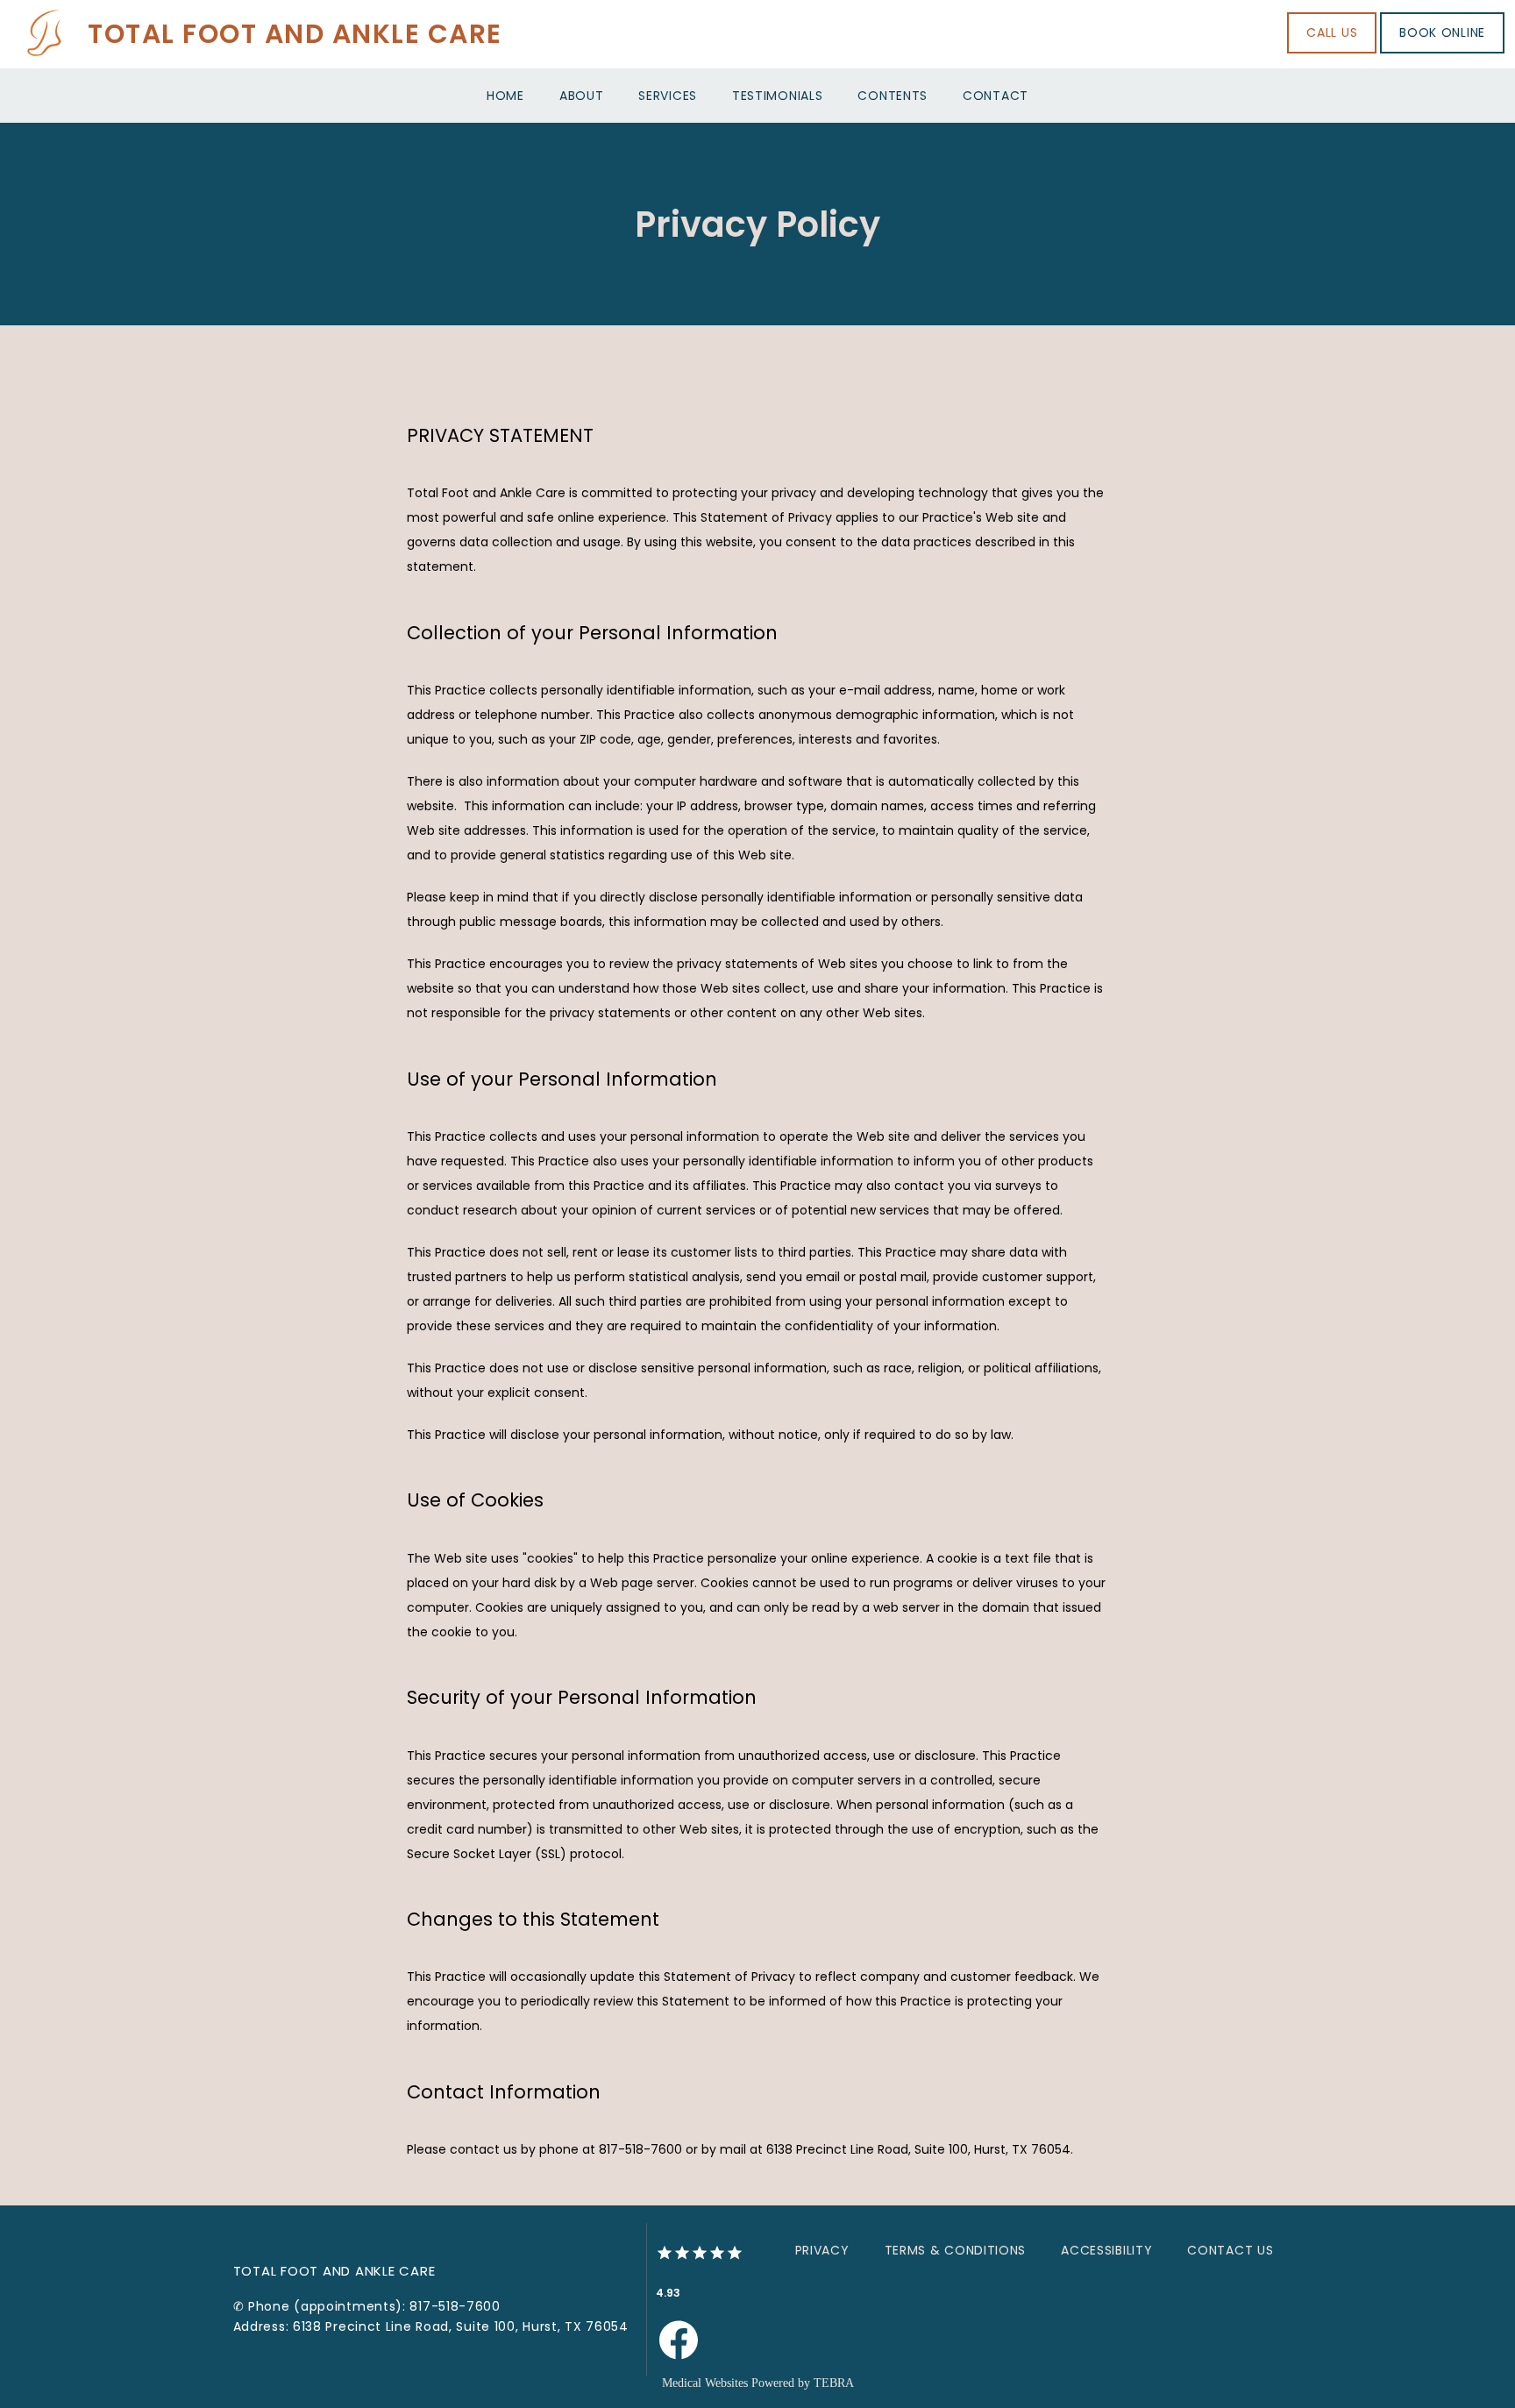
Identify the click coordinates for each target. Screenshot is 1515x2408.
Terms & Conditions (956, 2250)
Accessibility (1106, 2250)
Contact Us (1230, 2250)
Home (505, 96)
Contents (893, 96)
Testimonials (777, 96)
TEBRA (834, 2383)
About (582, 96)
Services (668, 96)
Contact (996, 96)
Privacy (822, 2250)
